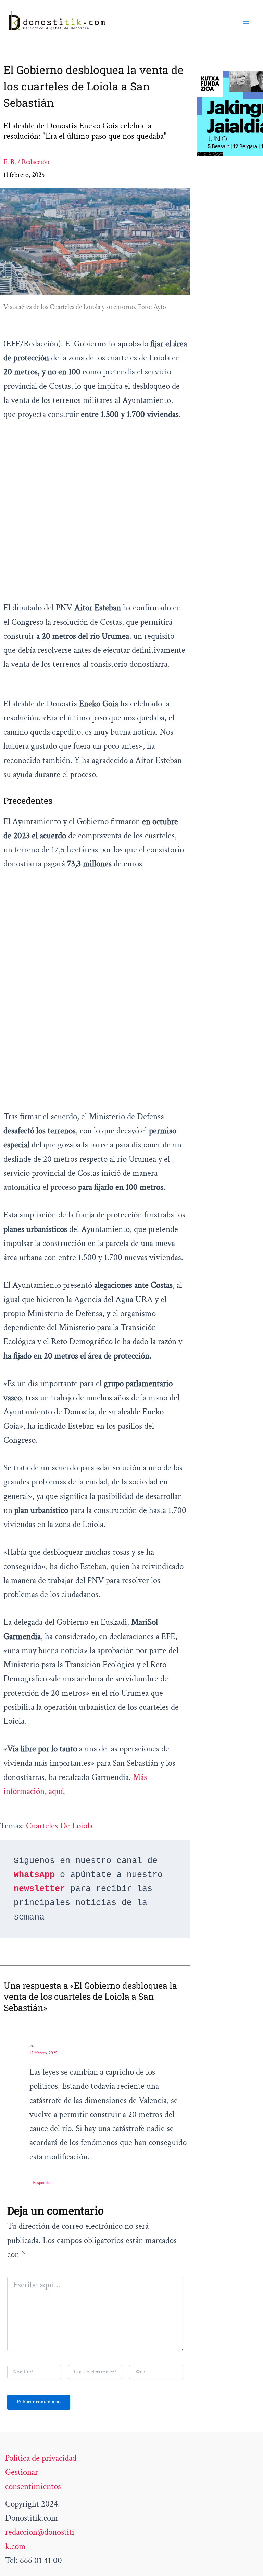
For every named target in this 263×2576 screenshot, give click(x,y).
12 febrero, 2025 (43, 2053)
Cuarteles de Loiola (59, 1826)
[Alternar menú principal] (247, 22)
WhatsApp (34, 1875)
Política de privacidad (41, 2458)
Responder (42, 2183)
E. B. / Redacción (27, 162)
